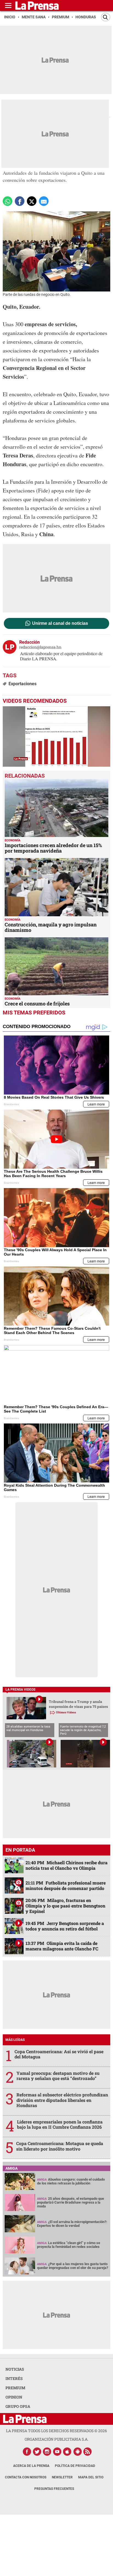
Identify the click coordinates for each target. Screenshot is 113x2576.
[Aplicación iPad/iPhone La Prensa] (67, 2452)
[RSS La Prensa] (88, 2452)
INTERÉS (14, 2378)
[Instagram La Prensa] (47, 2452)
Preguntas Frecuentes (54, 2489)
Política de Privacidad (75, 2466)
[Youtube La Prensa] (57, 2452)
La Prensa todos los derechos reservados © (56, 2431)
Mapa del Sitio (91, 2477)
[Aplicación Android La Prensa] (78, 2452)
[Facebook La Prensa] (27, 2452)
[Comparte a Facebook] (20, 201)
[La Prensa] (25, 2419)
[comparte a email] (44, 201)
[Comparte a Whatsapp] (8, 201)
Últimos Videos (66, 1712)
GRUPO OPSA (18, 2406)
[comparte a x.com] (32, 201)
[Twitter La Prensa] (37, 2452)
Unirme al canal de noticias (60, 623)
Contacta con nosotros (26, 2477)
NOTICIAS (15, 2369)
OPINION (14, 2397)
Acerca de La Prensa (31, 2466)
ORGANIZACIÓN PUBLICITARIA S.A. (56, 2439)
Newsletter (62, 2477)
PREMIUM (15, 2388)
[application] (56, 736)
